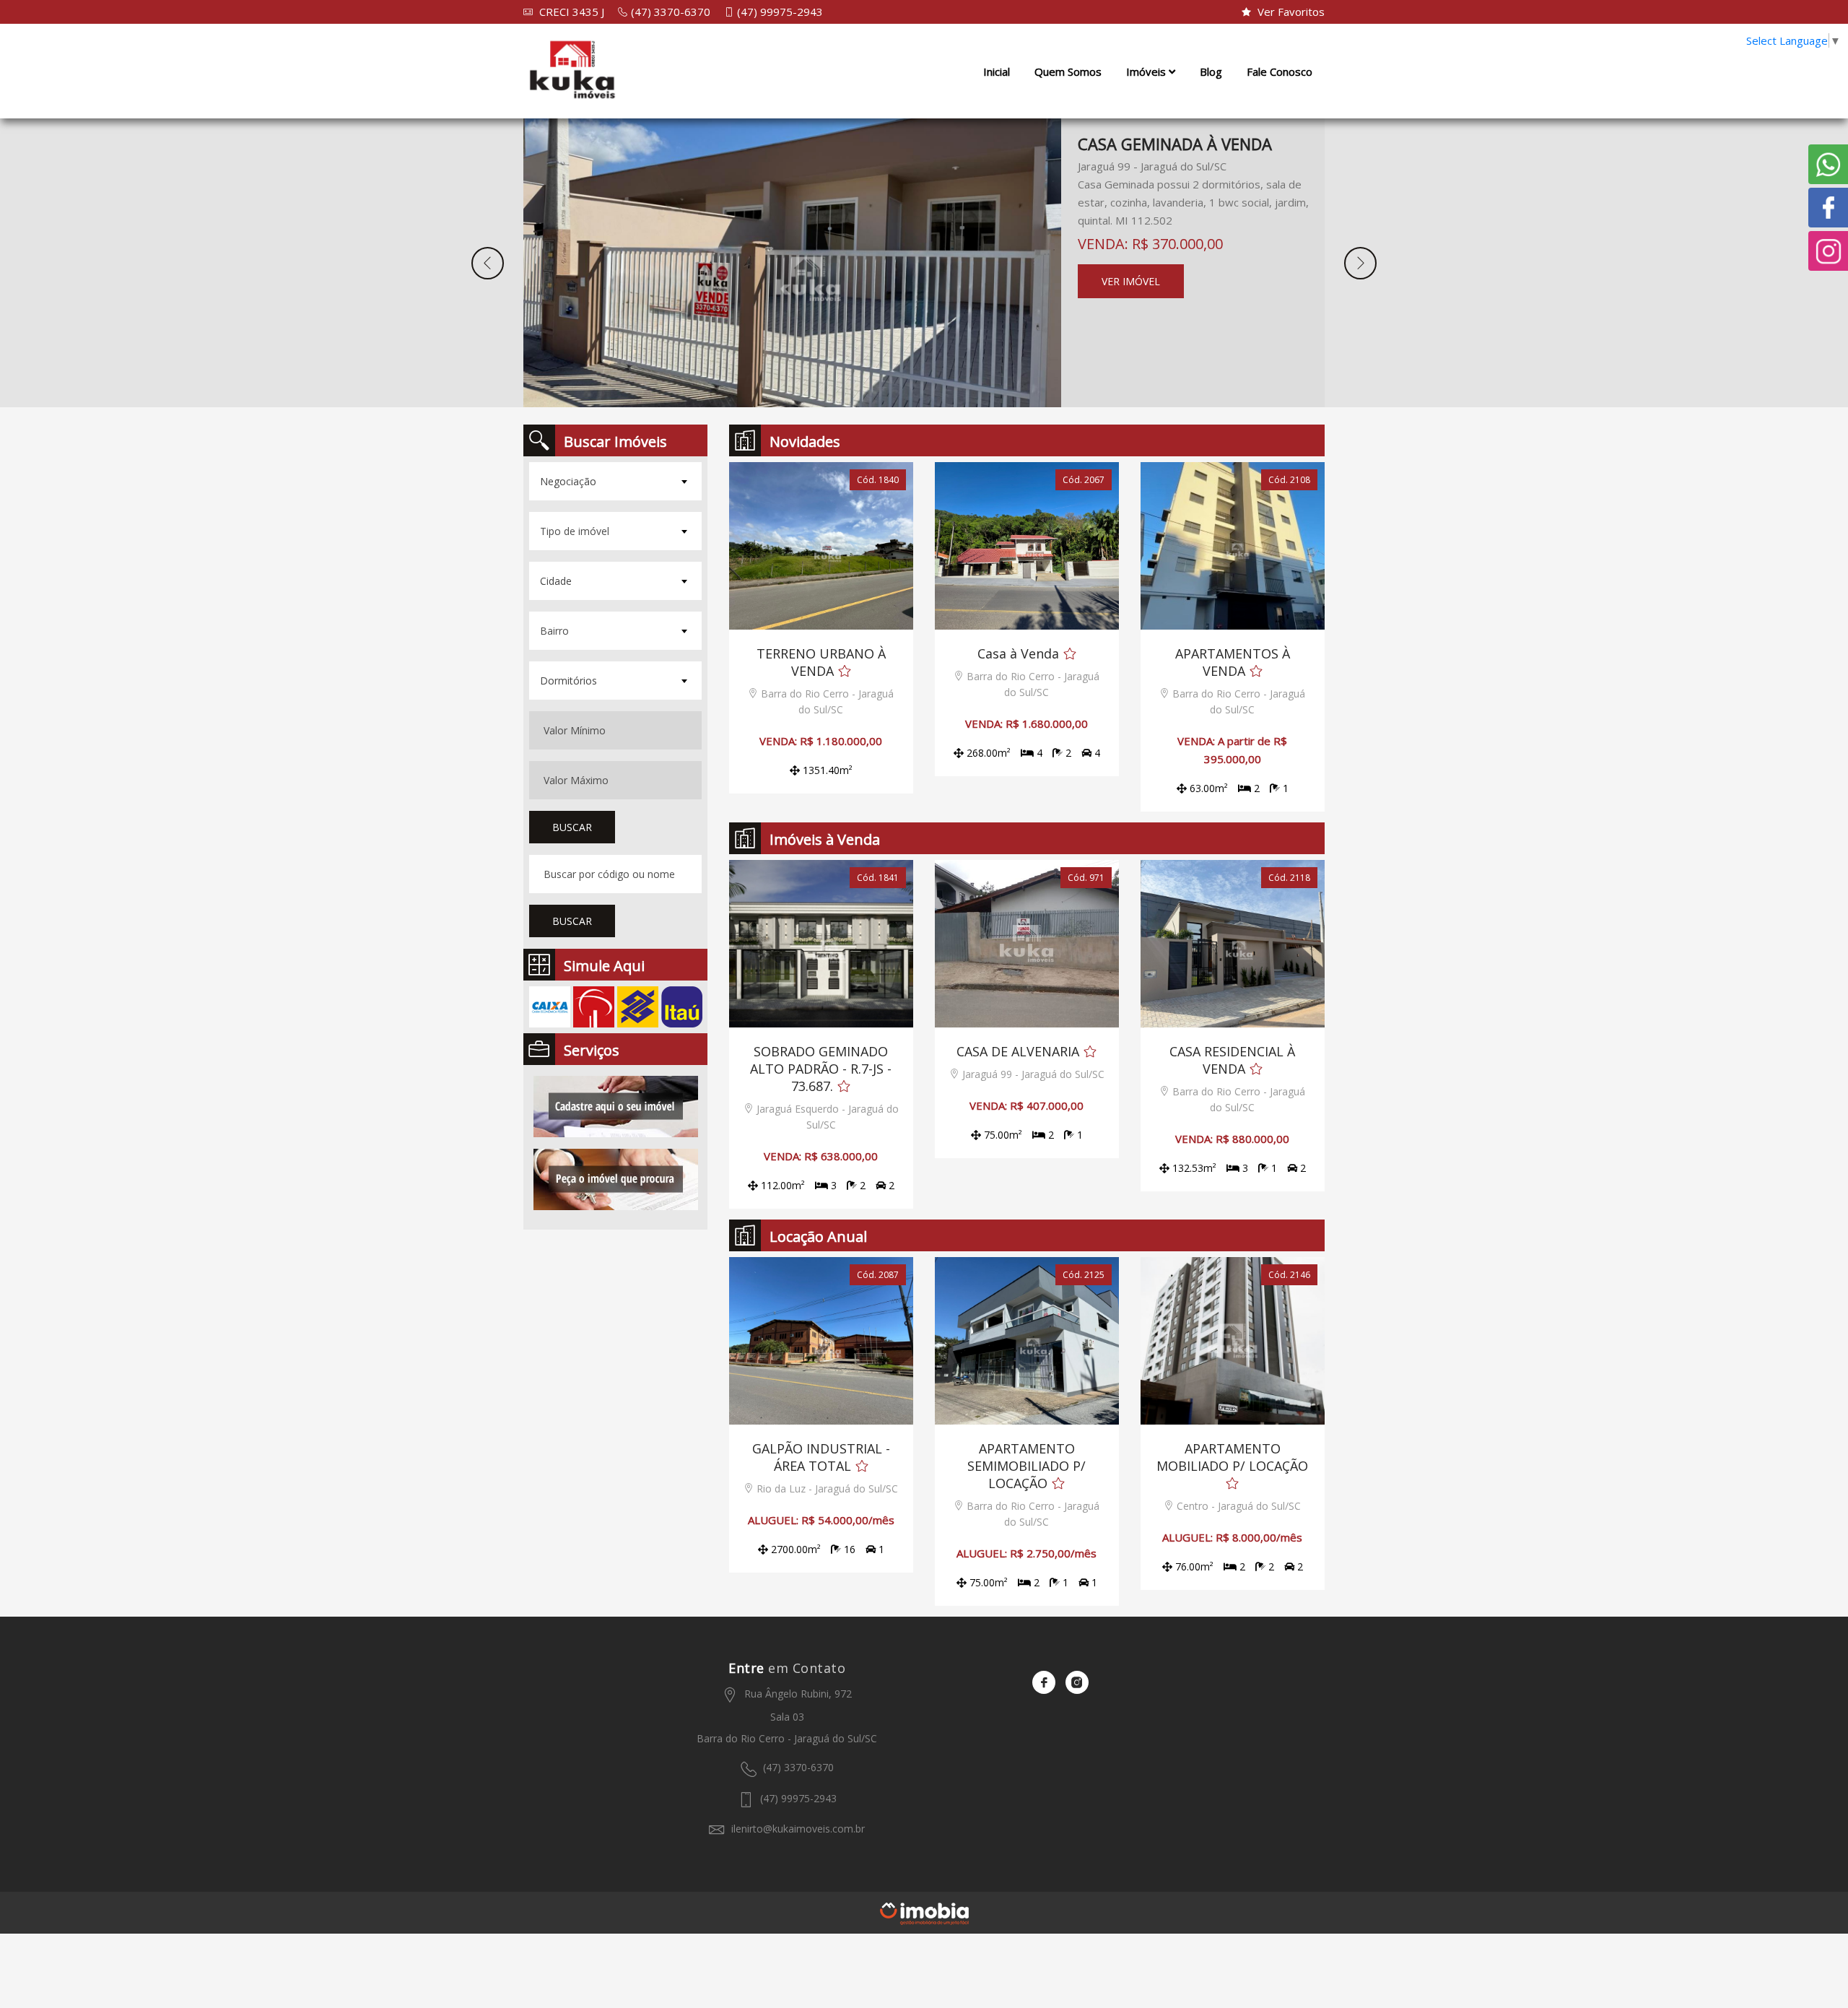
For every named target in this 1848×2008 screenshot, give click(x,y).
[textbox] (614, 481)
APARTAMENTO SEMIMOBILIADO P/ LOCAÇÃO (1027, 1466)
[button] (488, 263)
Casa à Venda (1018, 653)
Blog (1211, 71)
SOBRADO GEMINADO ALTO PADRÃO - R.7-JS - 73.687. (821, 1069)
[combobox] (615, 481)
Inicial (997, 71)
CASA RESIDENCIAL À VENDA (1232, 1060)
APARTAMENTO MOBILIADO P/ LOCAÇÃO (1232, 1457)
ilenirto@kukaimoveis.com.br (797, 1829)
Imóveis (1147, 71)
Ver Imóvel (1131, 281)
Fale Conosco (1280, 71)
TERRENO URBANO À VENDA (821, 662)
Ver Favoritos (1290, 12)
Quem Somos (1068, 71)
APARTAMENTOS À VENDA (1233, 662)
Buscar (572, 827)
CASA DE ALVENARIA (1018, 1051)
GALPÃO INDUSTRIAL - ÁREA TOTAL (821, 1457)
